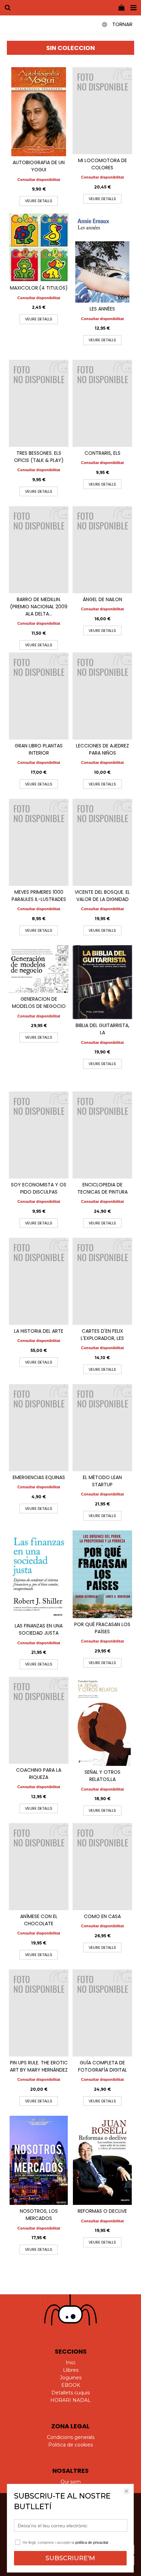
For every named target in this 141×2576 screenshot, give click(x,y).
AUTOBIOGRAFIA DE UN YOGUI (39, 166)
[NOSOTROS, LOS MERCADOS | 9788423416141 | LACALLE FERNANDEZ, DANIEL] (39, 2160)
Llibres (71, 2370)
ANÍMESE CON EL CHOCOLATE (39, 1920)
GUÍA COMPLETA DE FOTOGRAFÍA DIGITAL (102, 2066)
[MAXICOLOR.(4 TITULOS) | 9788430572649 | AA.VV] (39, 248)
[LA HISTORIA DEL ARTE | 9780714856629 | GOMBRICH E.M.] (39, 1281)
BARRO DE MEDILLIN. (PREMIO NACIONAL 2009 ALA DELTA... (39, 607)
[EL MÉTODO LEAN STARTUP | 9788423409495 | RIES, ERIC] (102, 1428)
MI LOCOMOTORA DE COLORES (102, 164)
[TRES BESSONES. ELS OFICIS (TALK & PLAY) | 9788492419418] (39, 403)
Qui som (71, 2482)
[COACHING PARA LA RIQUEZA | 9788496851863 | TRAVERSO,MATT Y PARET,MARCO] (39, 1720)
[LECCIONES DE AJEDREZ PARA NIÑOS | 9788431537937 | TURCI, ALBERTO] (102, 696)
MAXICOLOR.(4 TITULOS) (39, 288)
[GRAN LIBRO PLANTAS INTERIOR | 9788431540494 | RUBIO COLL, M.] (39, 696)
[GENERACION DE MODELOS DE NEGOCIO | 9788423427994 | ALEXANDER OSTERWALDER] (39, 969)
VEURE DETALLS (39, 201)
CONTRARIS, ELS (102, 453)
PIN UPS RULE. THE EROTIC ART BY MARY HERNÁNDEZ (39, 2066)
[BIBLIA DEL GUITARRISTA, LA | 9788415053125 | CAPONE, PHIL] (102, 982)
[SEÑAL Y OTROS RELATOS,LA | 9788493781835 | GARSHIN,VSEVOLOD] (102, 1721)
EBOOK (71, 2385)
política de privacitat (92, 2542)
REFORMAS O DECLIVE (102, 2211)
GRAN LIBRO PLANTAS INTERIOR (39, 749)
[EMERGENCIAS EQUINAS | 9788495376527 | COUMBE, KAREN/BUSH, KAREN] (39, 1428)
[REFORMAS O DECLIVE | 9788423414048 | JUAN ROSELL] (102, 2160)
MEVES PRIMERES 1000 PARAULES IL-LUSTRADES (39, 896)
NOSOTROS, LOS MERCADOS (39, 2215)
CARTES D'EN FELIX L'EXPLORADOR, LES (102, 1335)
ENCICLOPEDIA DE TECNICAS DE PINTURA (102, 1188)
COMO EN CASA (102, 1916)
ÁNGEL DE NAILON (102, 599)
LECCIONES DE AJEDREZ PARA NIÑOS (102, 749)
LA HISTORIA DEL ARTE (39, 1331)
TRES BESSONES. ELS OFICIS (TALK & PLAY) (39, 457)
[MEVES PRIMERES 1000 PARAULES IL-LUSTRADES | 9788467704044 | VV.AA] (39, 842)
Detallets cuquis (70, 2393)
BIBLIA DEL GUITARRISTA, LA (102, 1029)
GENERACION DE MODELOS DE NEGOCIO (39, 1003)
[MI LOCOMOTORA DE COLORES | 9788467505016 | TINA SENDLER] (102, 111)
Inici (70, 2363)
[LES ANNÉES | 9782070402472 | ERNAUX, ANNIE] (102, 258)
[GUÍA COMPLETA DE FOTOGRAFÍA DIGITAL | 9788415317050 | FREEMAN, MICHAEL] (102, 2013)
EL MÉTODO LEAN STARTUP (102, 1481)
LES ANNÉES (102, 309)
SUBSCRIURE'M (70, 2558)
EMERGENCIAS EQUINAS (39, 1477)
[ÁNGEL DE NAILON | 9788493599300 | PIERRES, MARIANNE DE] (102, 550)
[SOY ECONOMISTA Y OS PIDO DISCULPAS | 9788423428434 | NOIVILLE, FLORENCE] (39, 1135)
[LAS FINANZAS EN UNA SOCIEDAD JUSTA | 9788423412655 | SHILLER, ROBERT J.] (39, 1575)
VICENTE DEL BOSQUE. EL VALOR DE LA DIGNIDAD (102, 896)
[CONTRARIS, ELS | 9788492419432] (102, 403)
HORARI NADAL (70, 2400)
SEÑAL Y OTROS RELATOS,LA (102, 1776)
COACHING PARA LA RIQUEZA (39, 1774)
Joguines (71, 2378)
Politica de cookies (70, 2445)
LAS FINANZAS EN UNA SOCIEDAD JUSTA (39, 1629)
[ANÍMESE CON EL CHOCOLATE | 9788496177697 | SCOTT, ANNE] (39, 1867)
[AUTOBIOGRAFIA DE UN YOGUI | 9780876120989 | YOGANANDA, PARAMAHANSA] (39, 112)
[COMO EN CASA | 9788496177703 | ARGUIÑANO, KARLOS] (102, 1867)
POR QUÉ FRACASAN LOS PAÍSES (102, 1628)
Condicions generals (71, 2437)
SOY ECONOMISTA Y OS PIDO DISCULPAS (39, 1188)
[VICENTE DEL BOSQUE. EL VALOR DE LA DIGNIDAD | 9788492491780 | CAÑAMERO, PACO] (102, 842)
